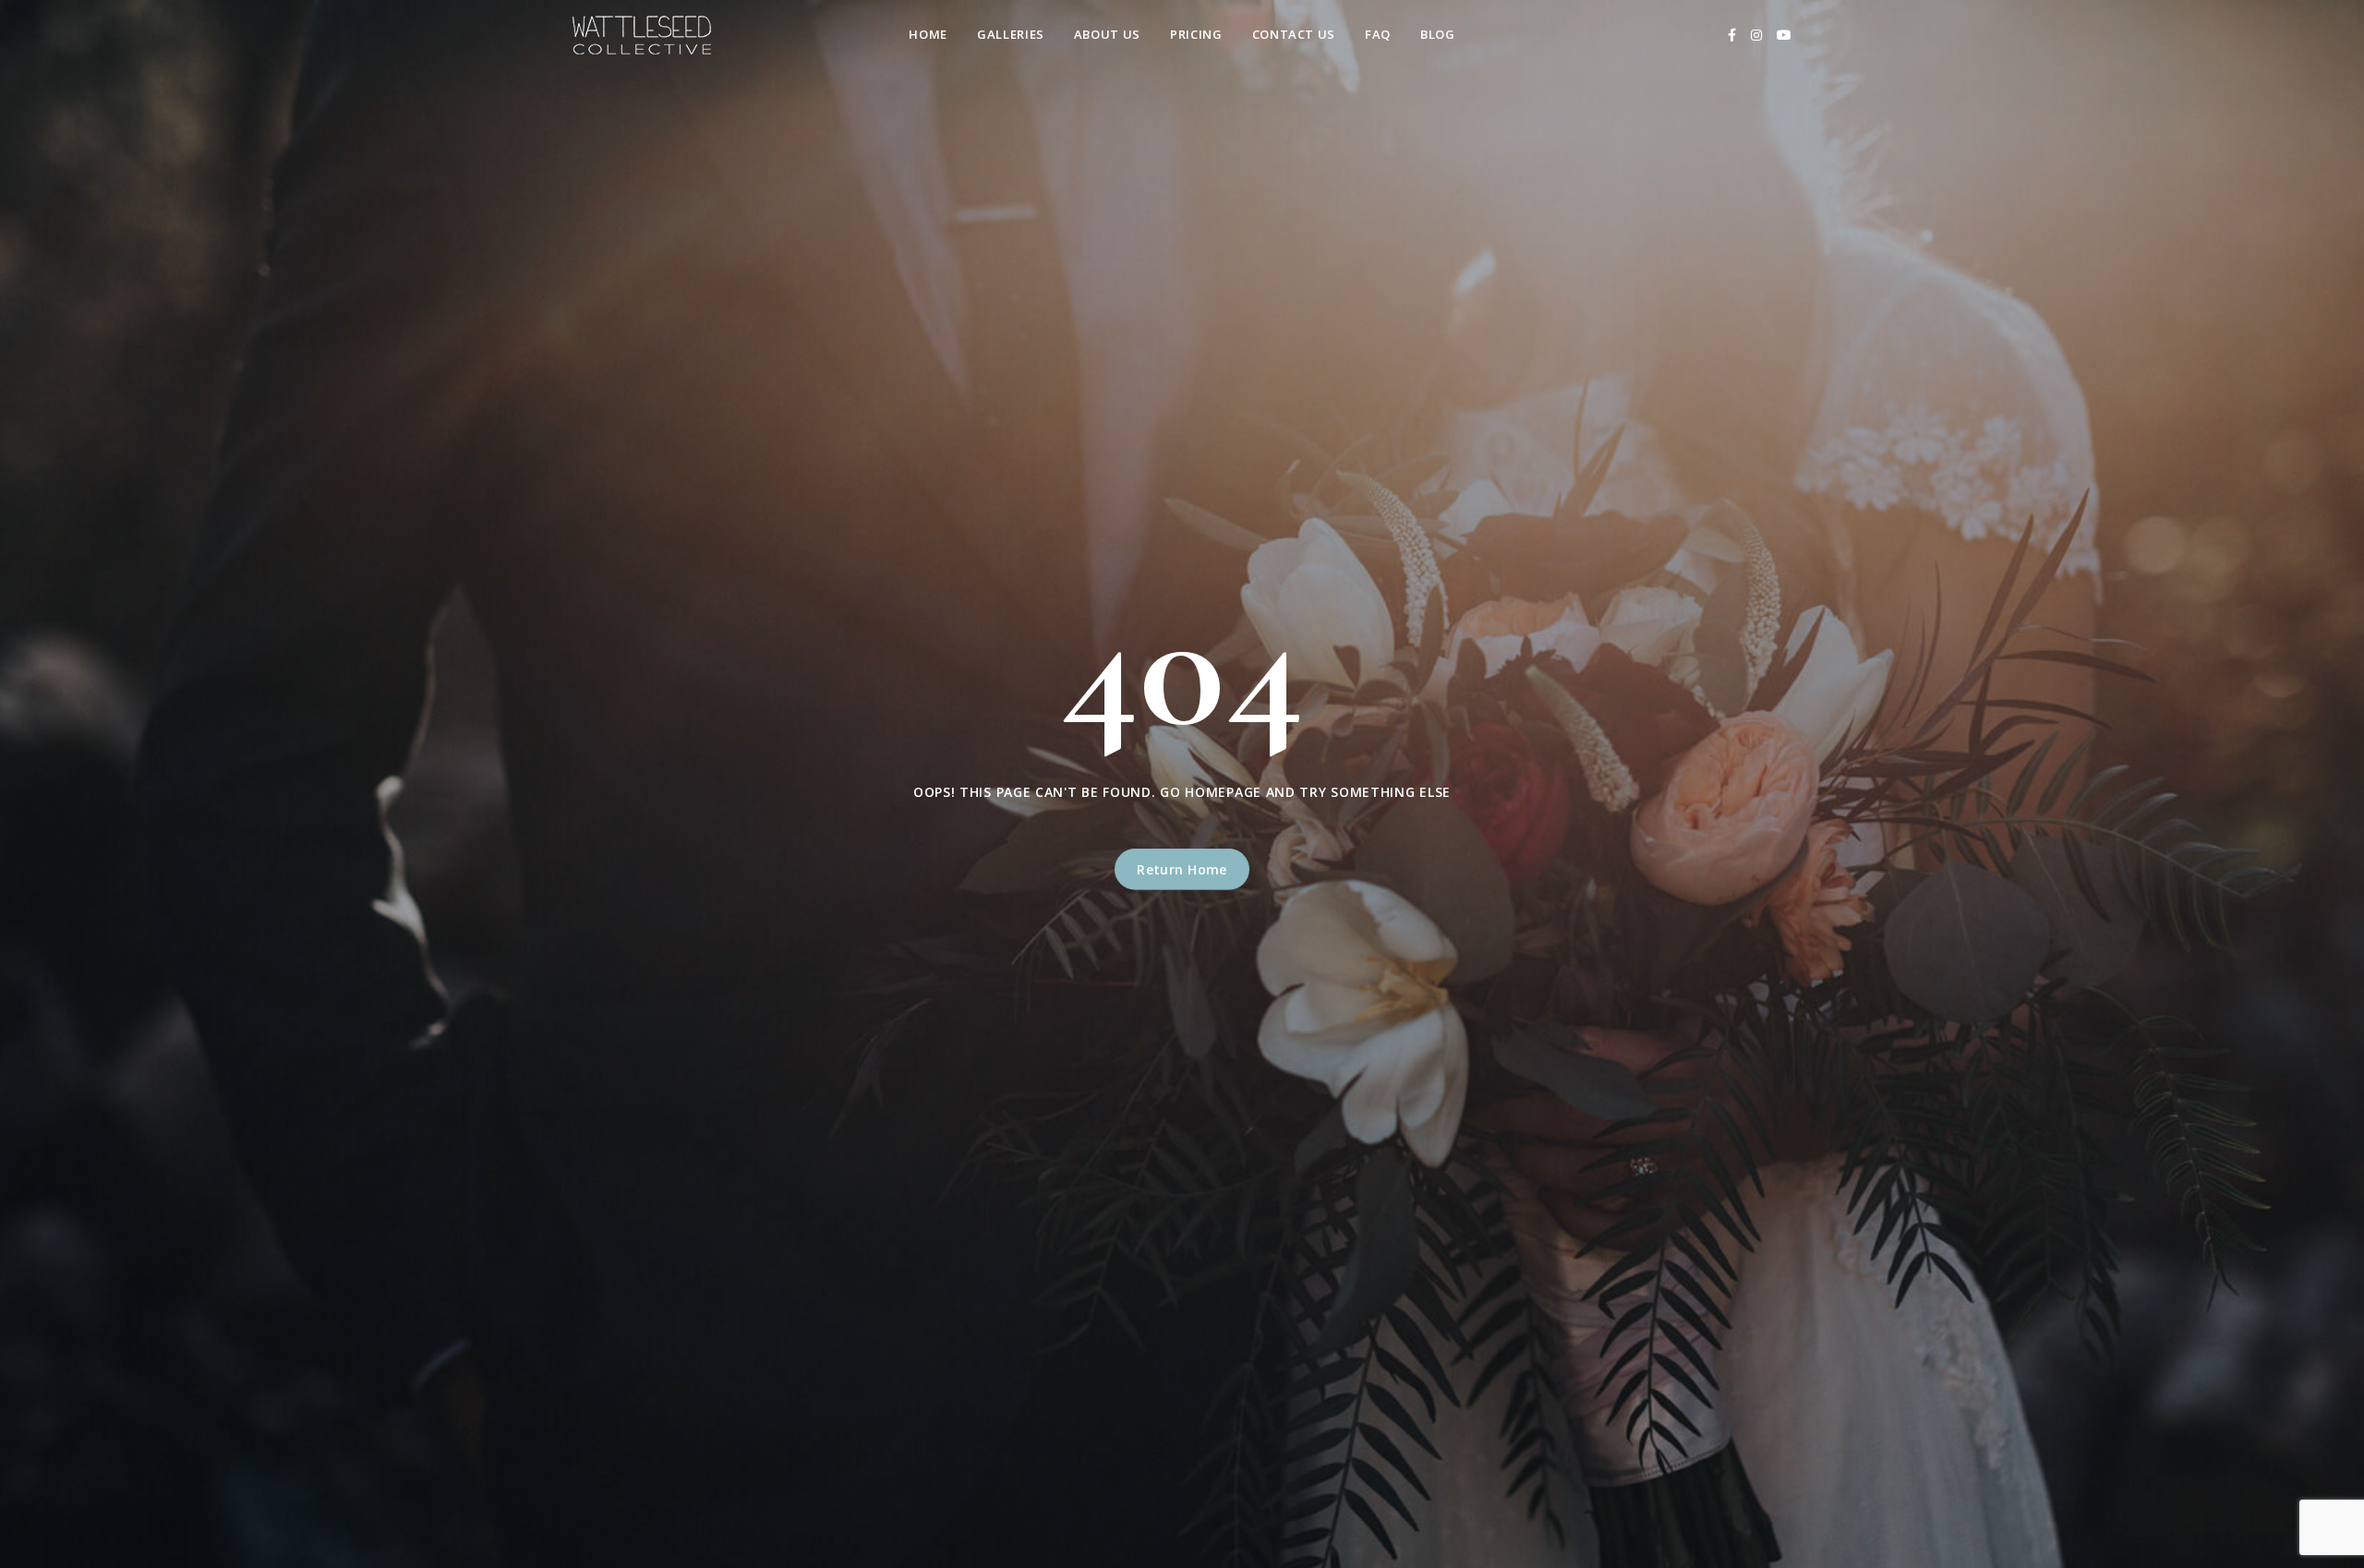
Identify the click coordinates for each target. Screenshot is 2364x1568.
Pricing (1196, 34)
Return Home (1182, 869)
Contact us (1294, 34)
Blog (1438, 34)
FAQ (1378, 34)
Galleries (1011, 34)
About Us (1107, 34)
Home (928, 34)
